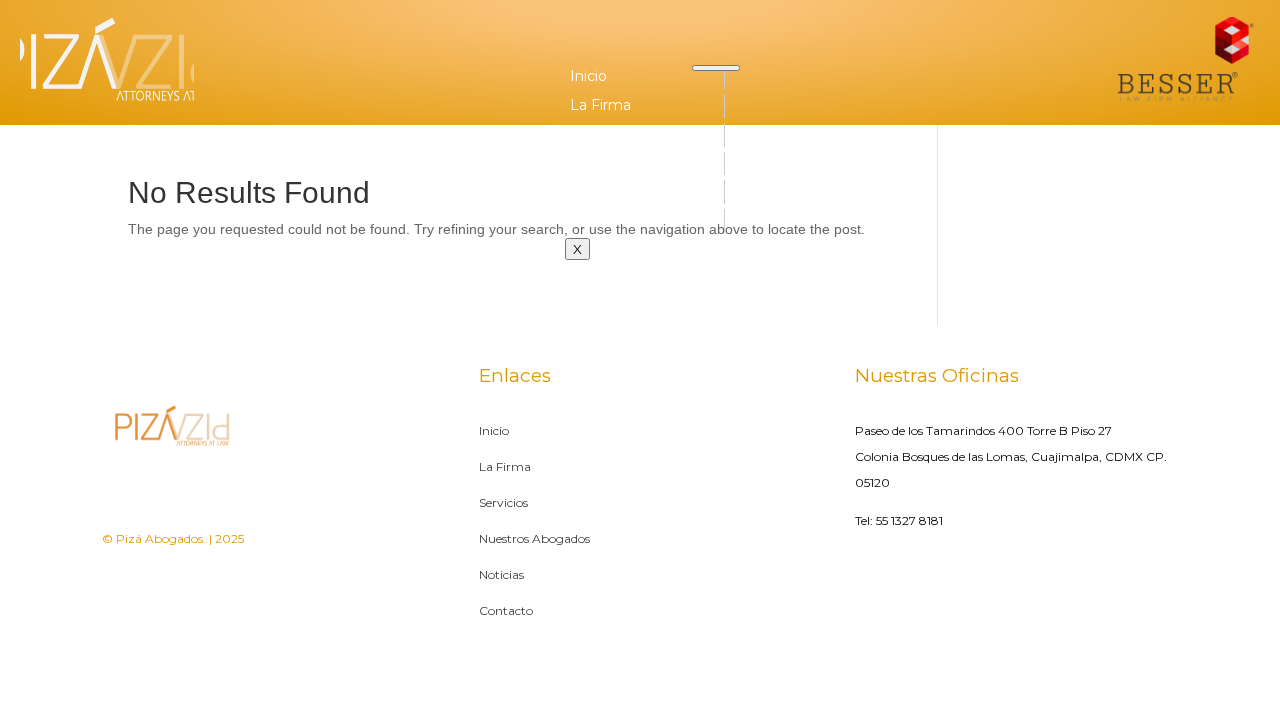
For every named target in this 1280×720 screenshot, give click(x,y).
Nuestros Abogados (639, 163)
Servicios (600, 134)
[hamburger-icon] (716, 68)
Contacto (602, 220)
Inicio (588, 76)
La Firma (600, 105)
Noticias (598, 191)
